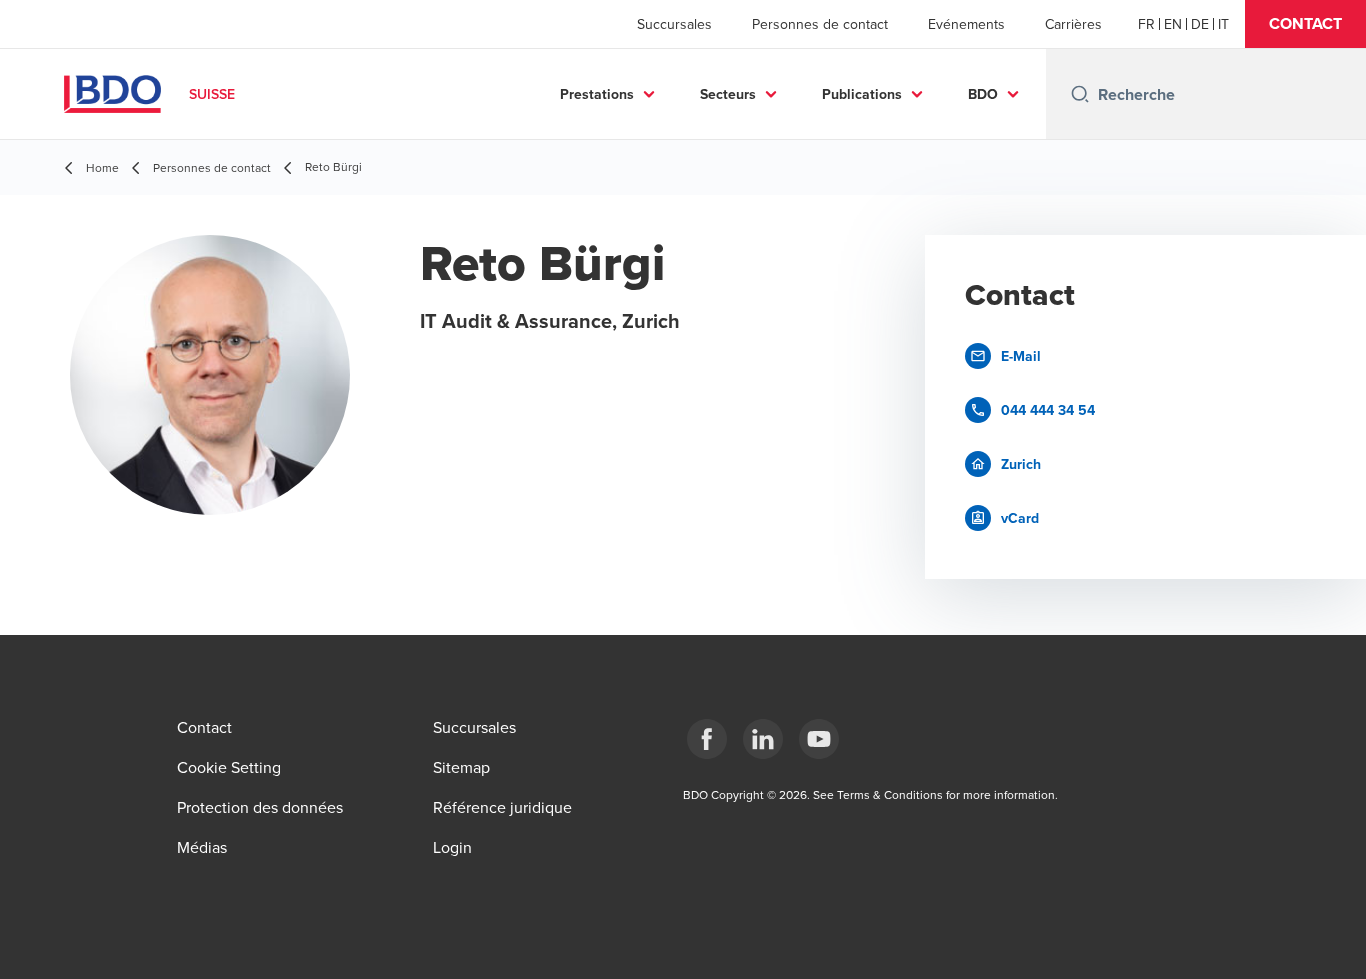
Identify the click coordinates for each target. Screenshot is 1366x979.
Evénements (966, 24)
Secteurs (728, 94)
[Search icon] (1080, 94)
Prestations (597, 94)
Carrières (1073, 24)
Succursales (674, 24)
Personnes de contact (820, 24)
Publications (862, 94)
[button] (1305, 24)
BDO (983, 94)
